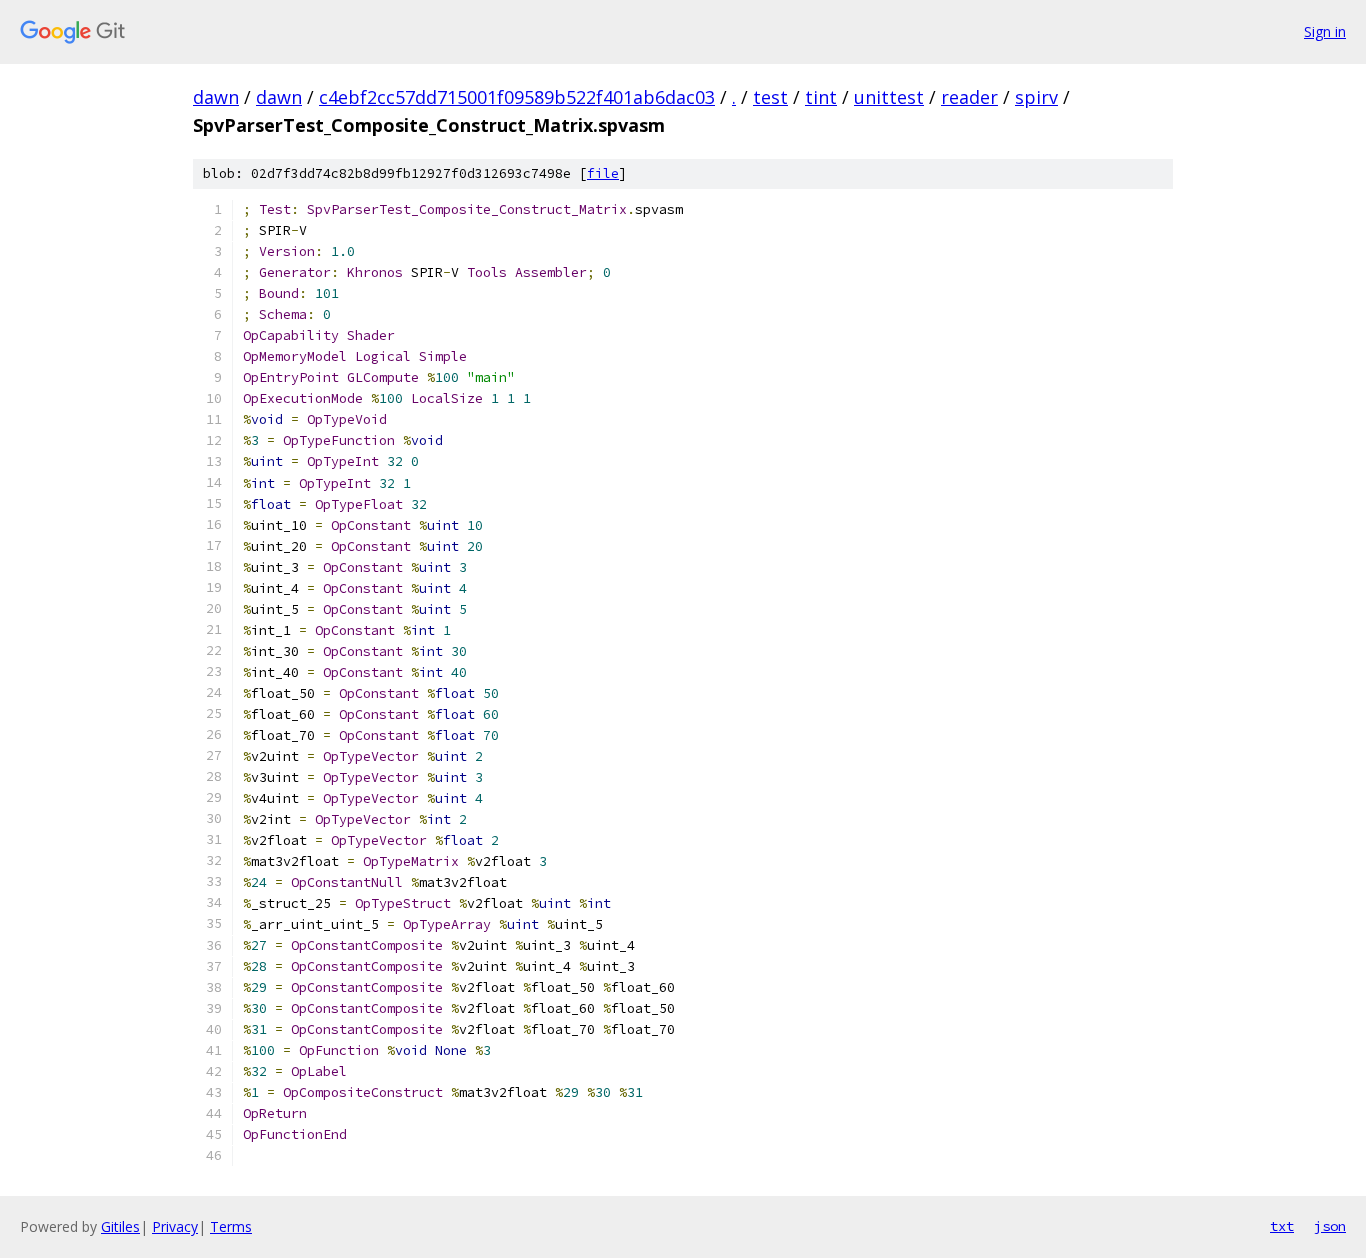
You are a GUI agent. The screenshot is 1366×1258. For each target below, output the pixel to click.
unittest (889, 97)
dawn (216, 97)
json (1330, 1226)
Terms (231, 1226)
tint (821, 97)
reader (969, 97)
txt (1282, 1226)
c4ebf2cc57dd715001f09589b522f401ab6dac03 (517, 97)
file (603, 173)
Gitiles (120, 1226)
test (770, 97)
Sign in (1325, 31)
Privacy (175, 1226)
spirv (1036, 97)
